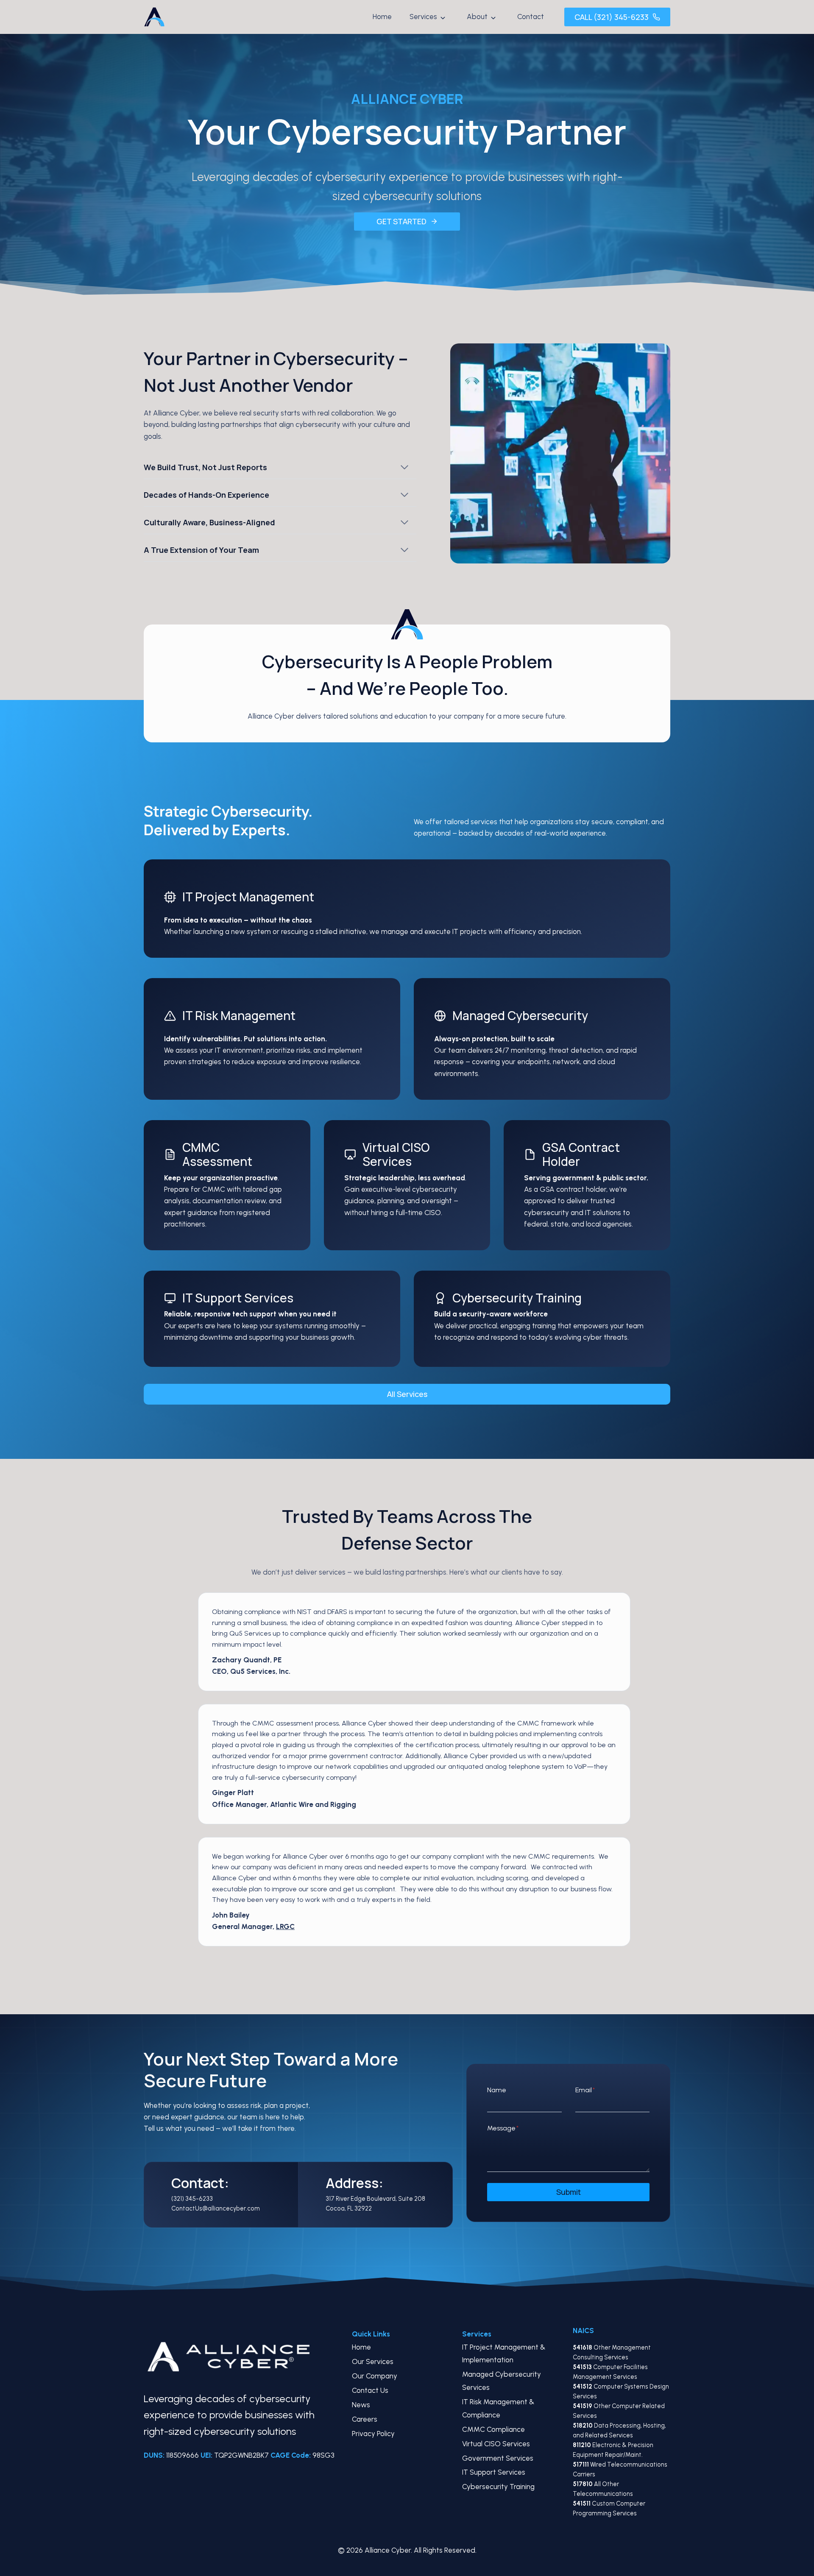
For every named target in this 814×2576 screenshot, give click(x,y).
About (477, 17)
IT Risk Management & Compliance (498, 2408)
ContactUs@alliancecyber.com (216, 2208)
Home (382, 17)
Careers (365, 2419)
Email (585, 2090)
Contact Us (370, 2390)
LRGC (285, 1926)
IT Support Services (494, 2472)
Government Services (498, 2458)
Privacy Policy (373, 2434)
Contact (531, 17)
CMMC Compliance (493, 2429)
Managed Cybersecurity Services (502, 2381)
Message (503, 2128)
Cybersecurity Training (498, 2487)
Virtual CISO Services (496, 2444)
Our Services (373, 2361)
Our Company (375, 2376)
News (361, 2405)
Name (497, 2090)
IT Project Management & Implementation (504, 2354)
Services (423, 17)
